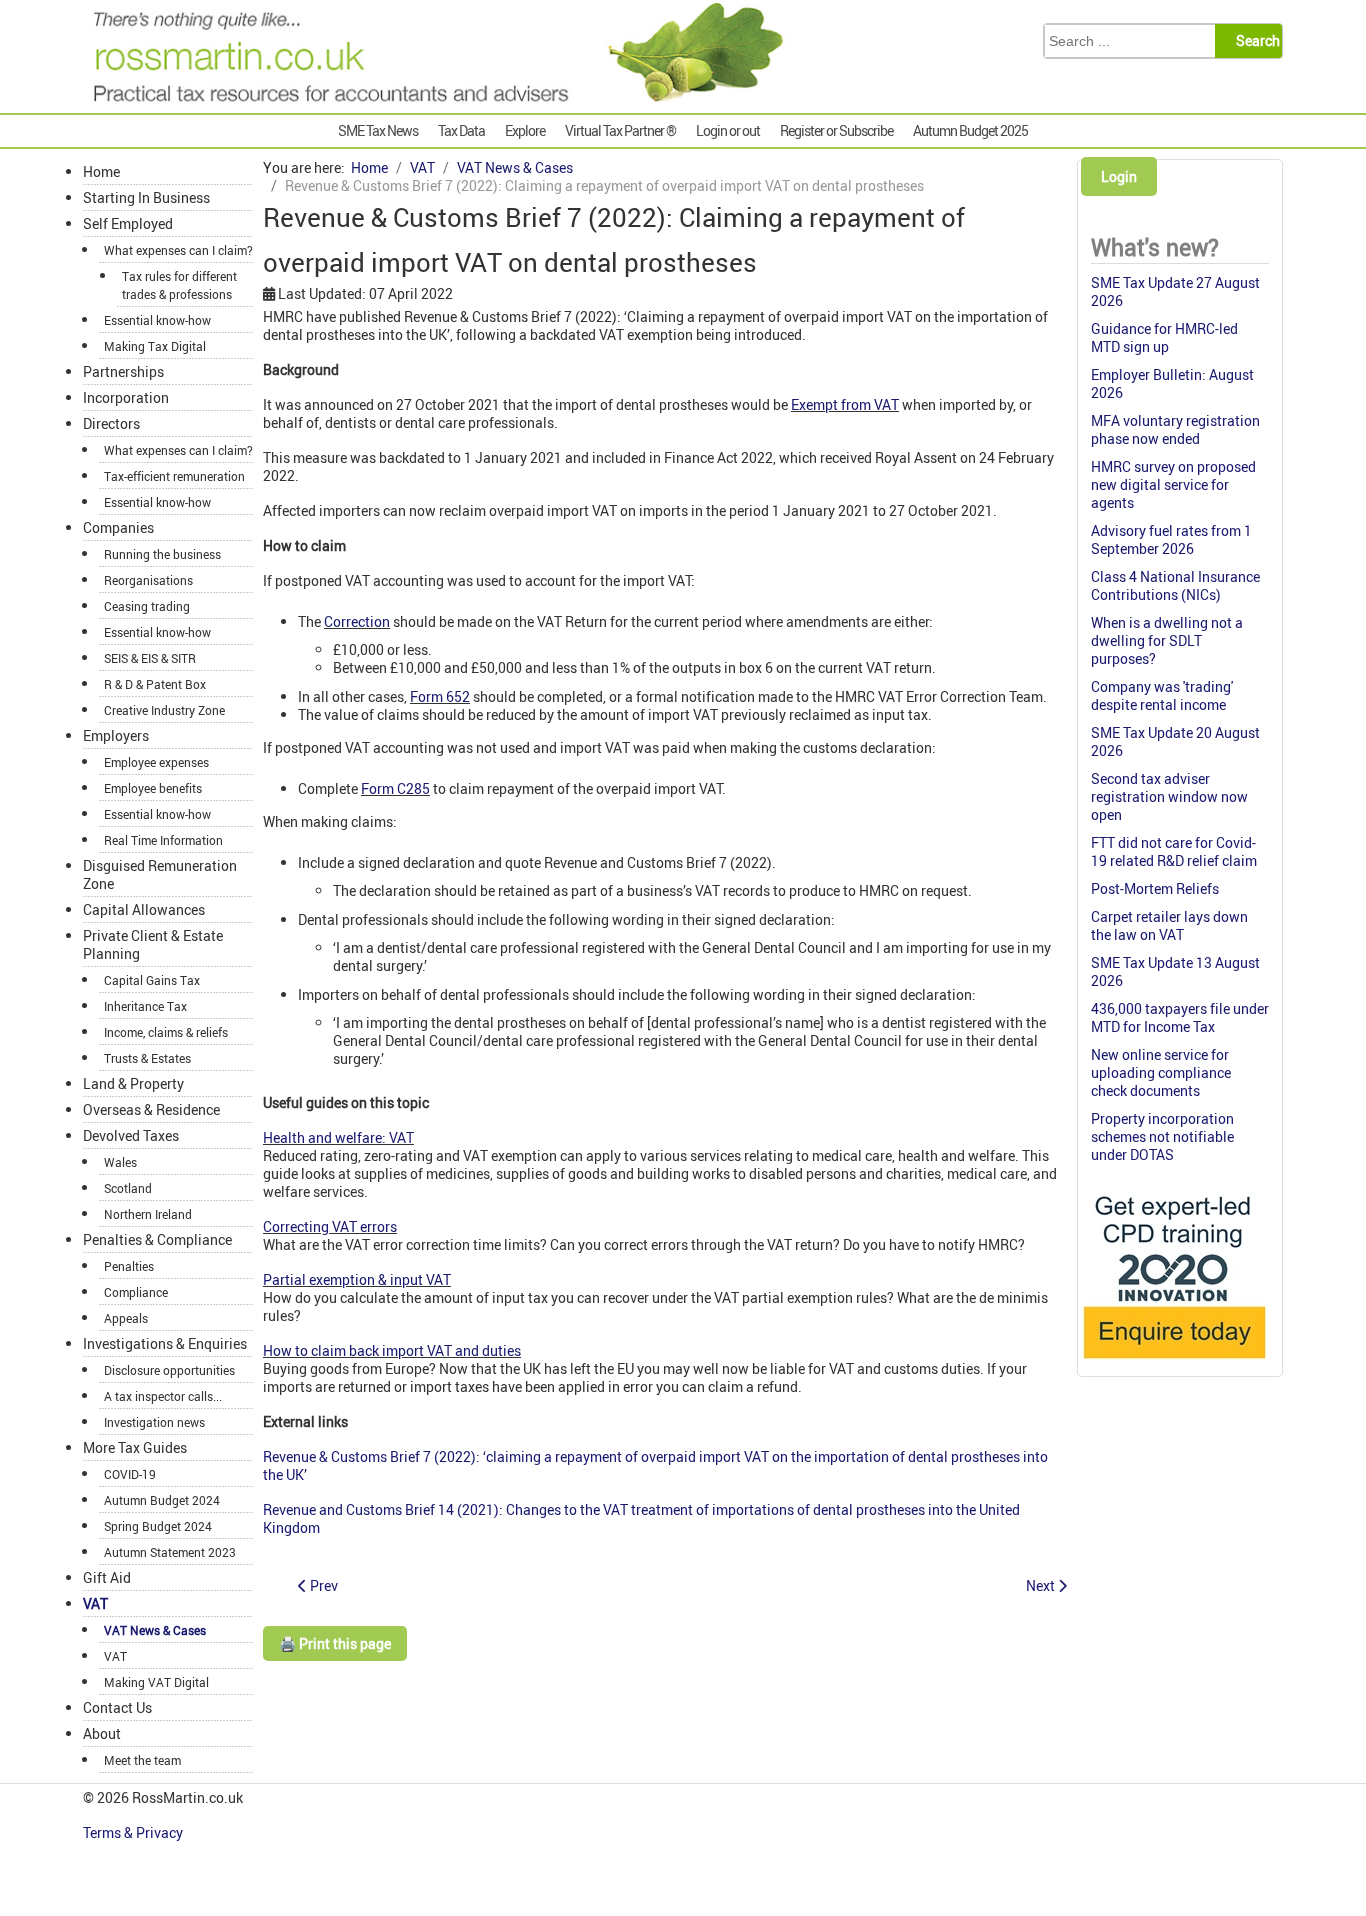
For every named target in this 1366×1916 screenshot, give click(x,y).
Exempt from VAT (845, 404)
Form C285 (395, 788)
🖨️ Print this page (335, 1643)
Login (1119, 176)
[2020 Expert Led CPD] (1173, 1363)
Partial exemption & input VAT (357, 1279)
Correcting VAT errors (330, 1226)
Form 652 (440, 696)
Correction (357, 621)
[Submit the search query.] (1254, 41)
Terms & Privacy (134, 1832)
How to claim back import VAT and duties (392, 1350)
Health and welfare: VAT (338, 1137)
